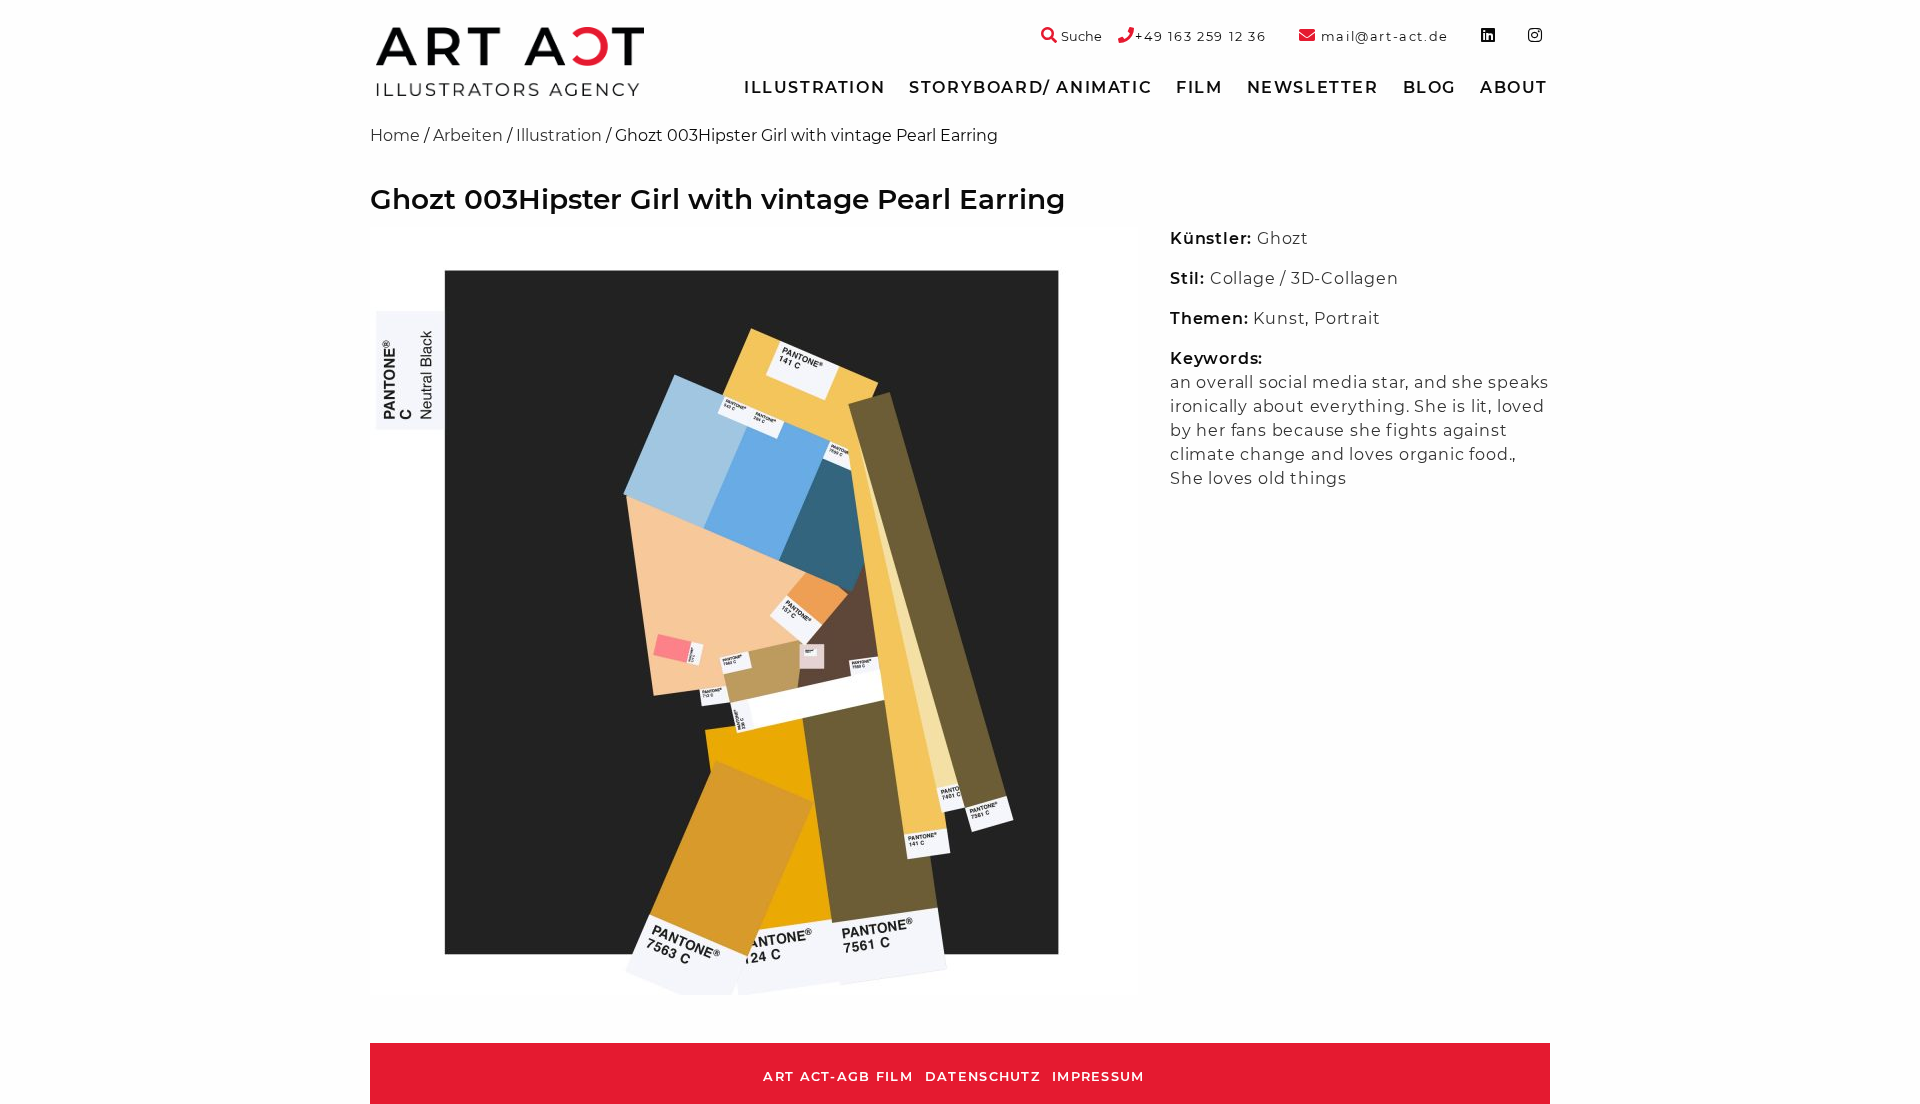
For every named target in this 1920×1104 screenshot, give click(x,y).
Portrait (1347, 318)
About (1514, 87)
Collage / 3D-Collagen (1304, 278)
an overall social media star (1287, 382)
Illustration (814, 87)
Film (1199, 87)
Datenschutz (982, 1076)
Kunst (1279, 318)
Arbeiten (468, 135)
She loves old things (1258, 478)
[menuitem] (814, 88)
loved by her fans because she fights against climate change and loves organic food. (1357, 430)
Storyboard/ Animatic (1030, 87)
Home (395, 135)
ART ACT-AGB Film (837, 1076)
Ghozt (1283, 238)
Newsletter (1313, 87)
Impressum (1098, 1076)
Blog (1429, 87)
